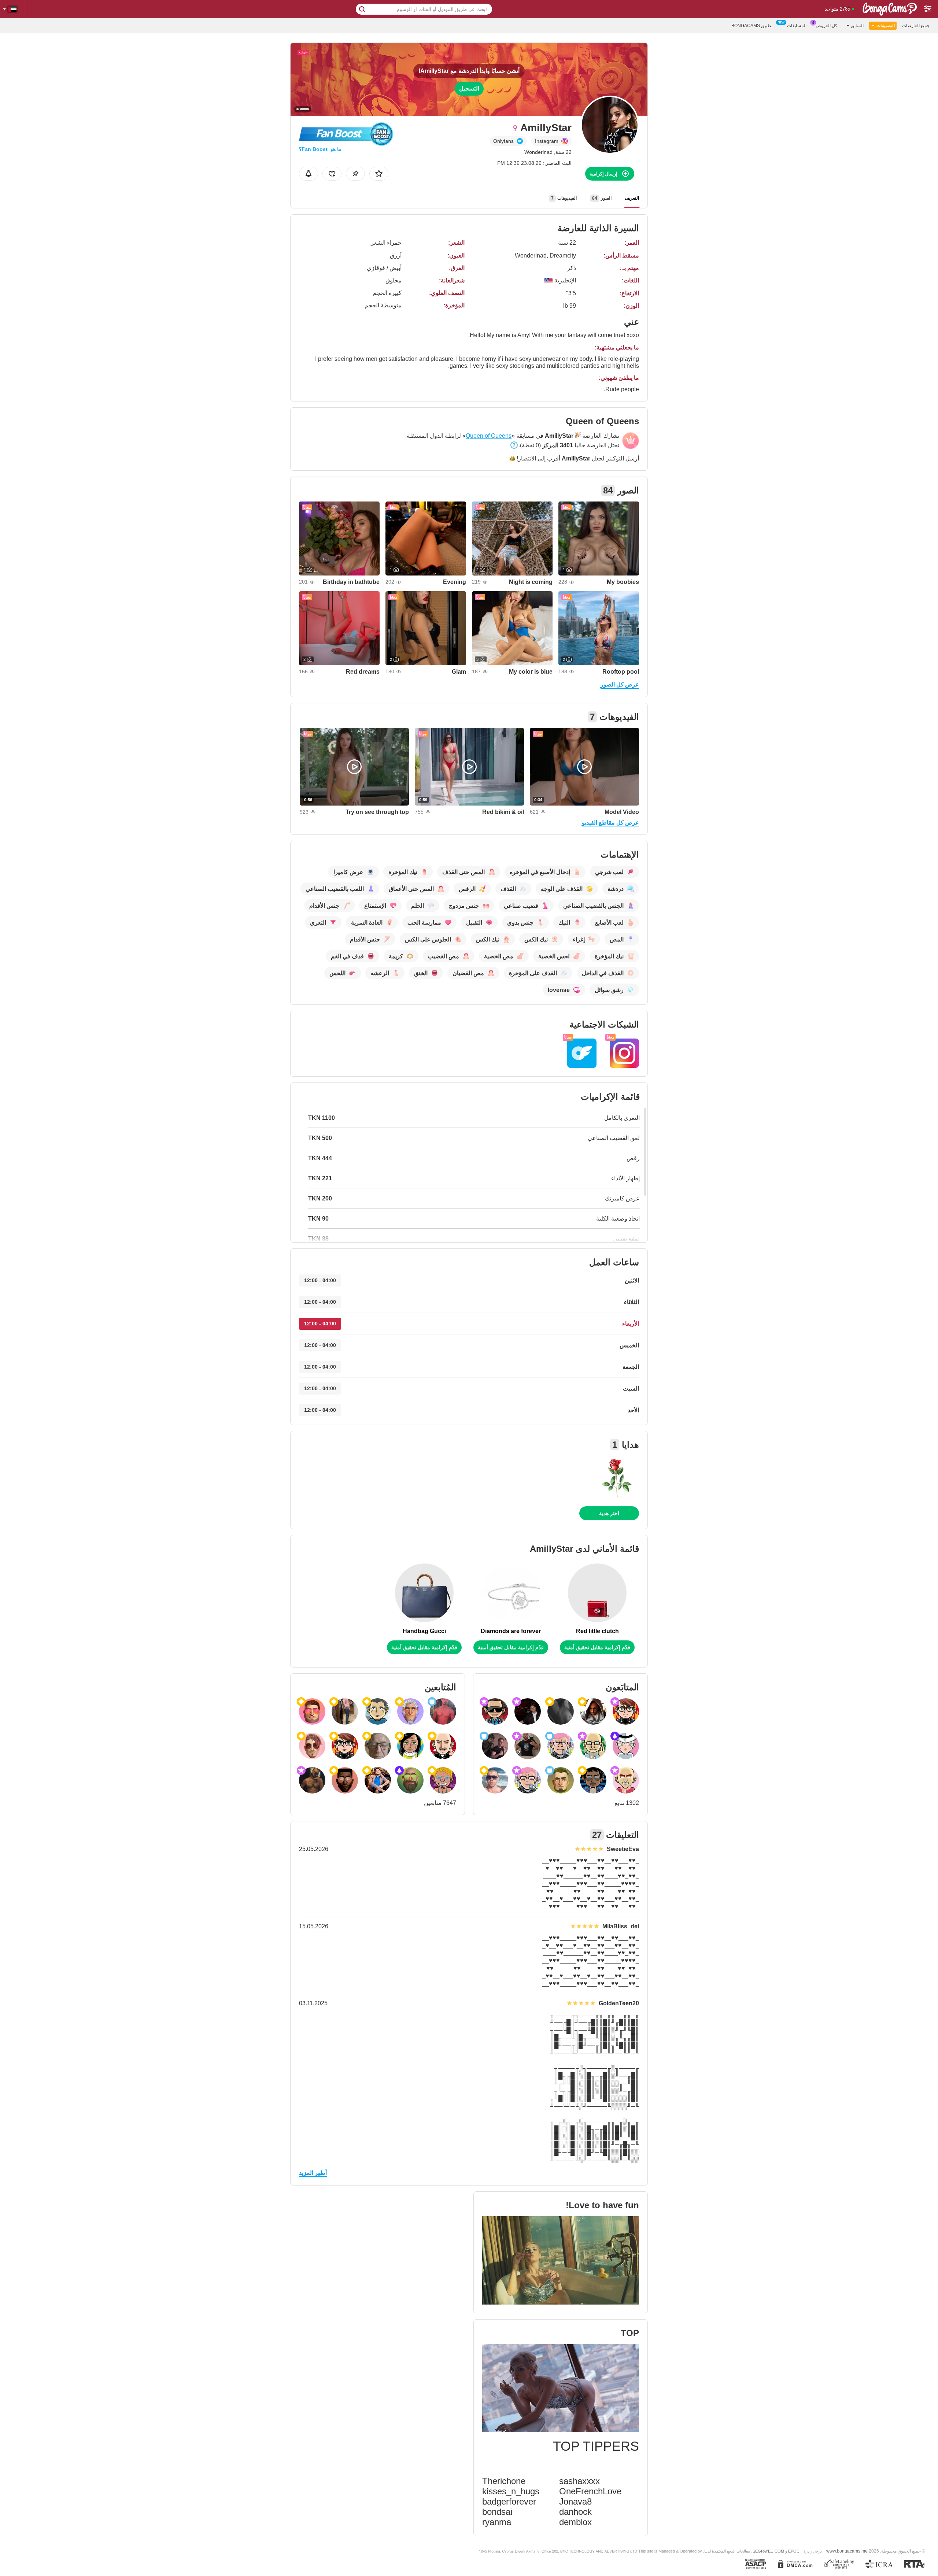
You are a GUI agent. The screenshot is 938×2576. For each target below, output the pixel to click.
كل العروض (826, 26)
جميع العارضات (916, 26)
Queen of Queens (489, 436)
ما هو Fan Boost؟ (320, 149)
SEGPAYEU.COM (768, 2551)
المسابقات (797, 26)
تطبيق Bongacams (752, 26)
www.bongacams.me (847, 2551)
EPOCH (795, 2551)
